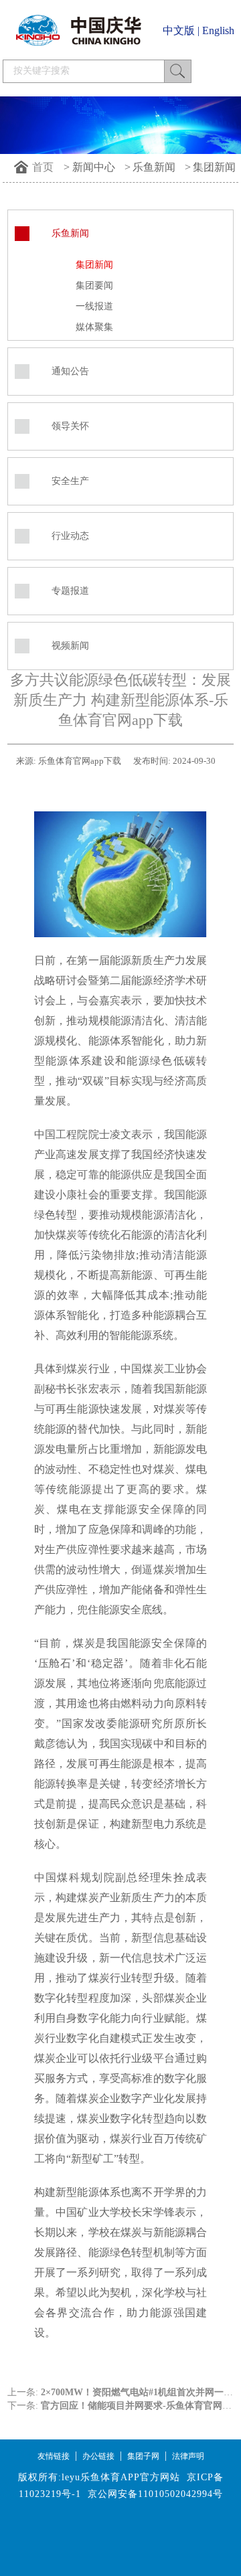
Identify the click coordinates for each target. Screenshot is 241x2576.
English (218, 30)
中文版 (179, 30)
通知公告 (70, 371)
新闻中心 (94, 167)
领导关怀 (70, 426)
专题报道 (70, 591)
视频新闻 (70, 646)
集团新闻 (214, 167)
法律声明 (188, 2456)
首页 (43, 167)
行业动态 (70, 536)
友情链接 (54, 2456)
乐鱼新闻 (154, 167)
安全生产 (70, 481)
